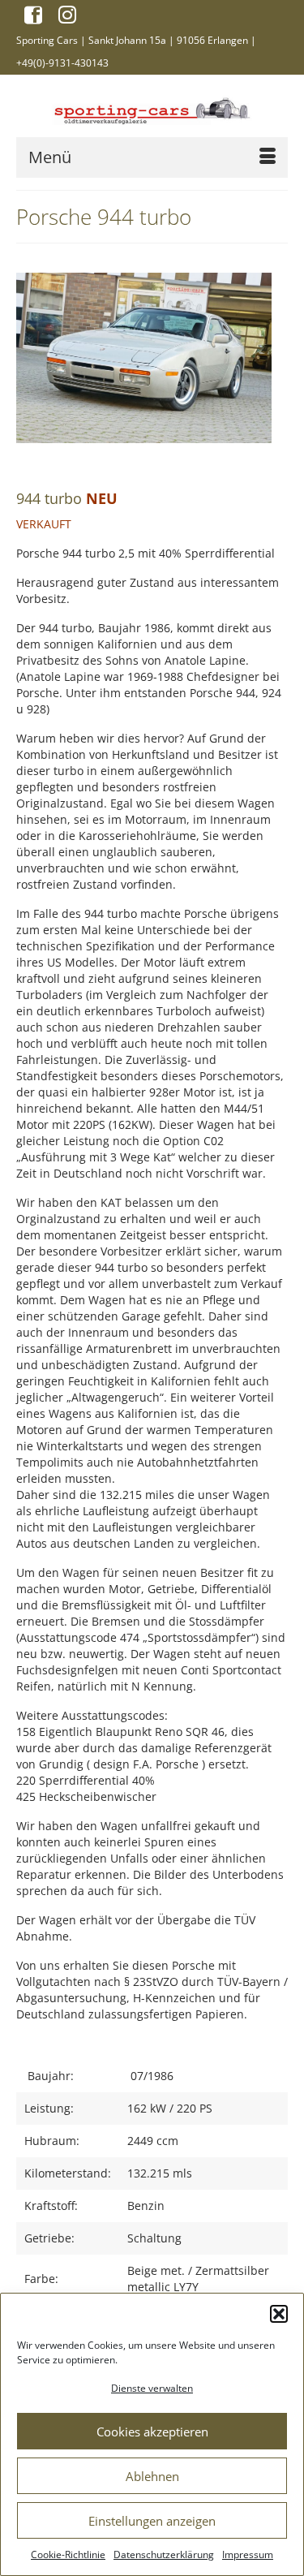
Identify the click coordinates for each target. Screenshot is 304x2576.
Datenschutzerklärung (164, 2554)
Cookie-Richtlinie (68, 2554)
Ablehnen (152, 2476)
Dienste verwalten (152, 2388)
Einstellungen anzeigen (152, 2521)
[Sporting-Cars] (152, 109)
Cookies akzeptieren (152, 2432)
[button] (279, 2314)
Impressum (248, 2554)
